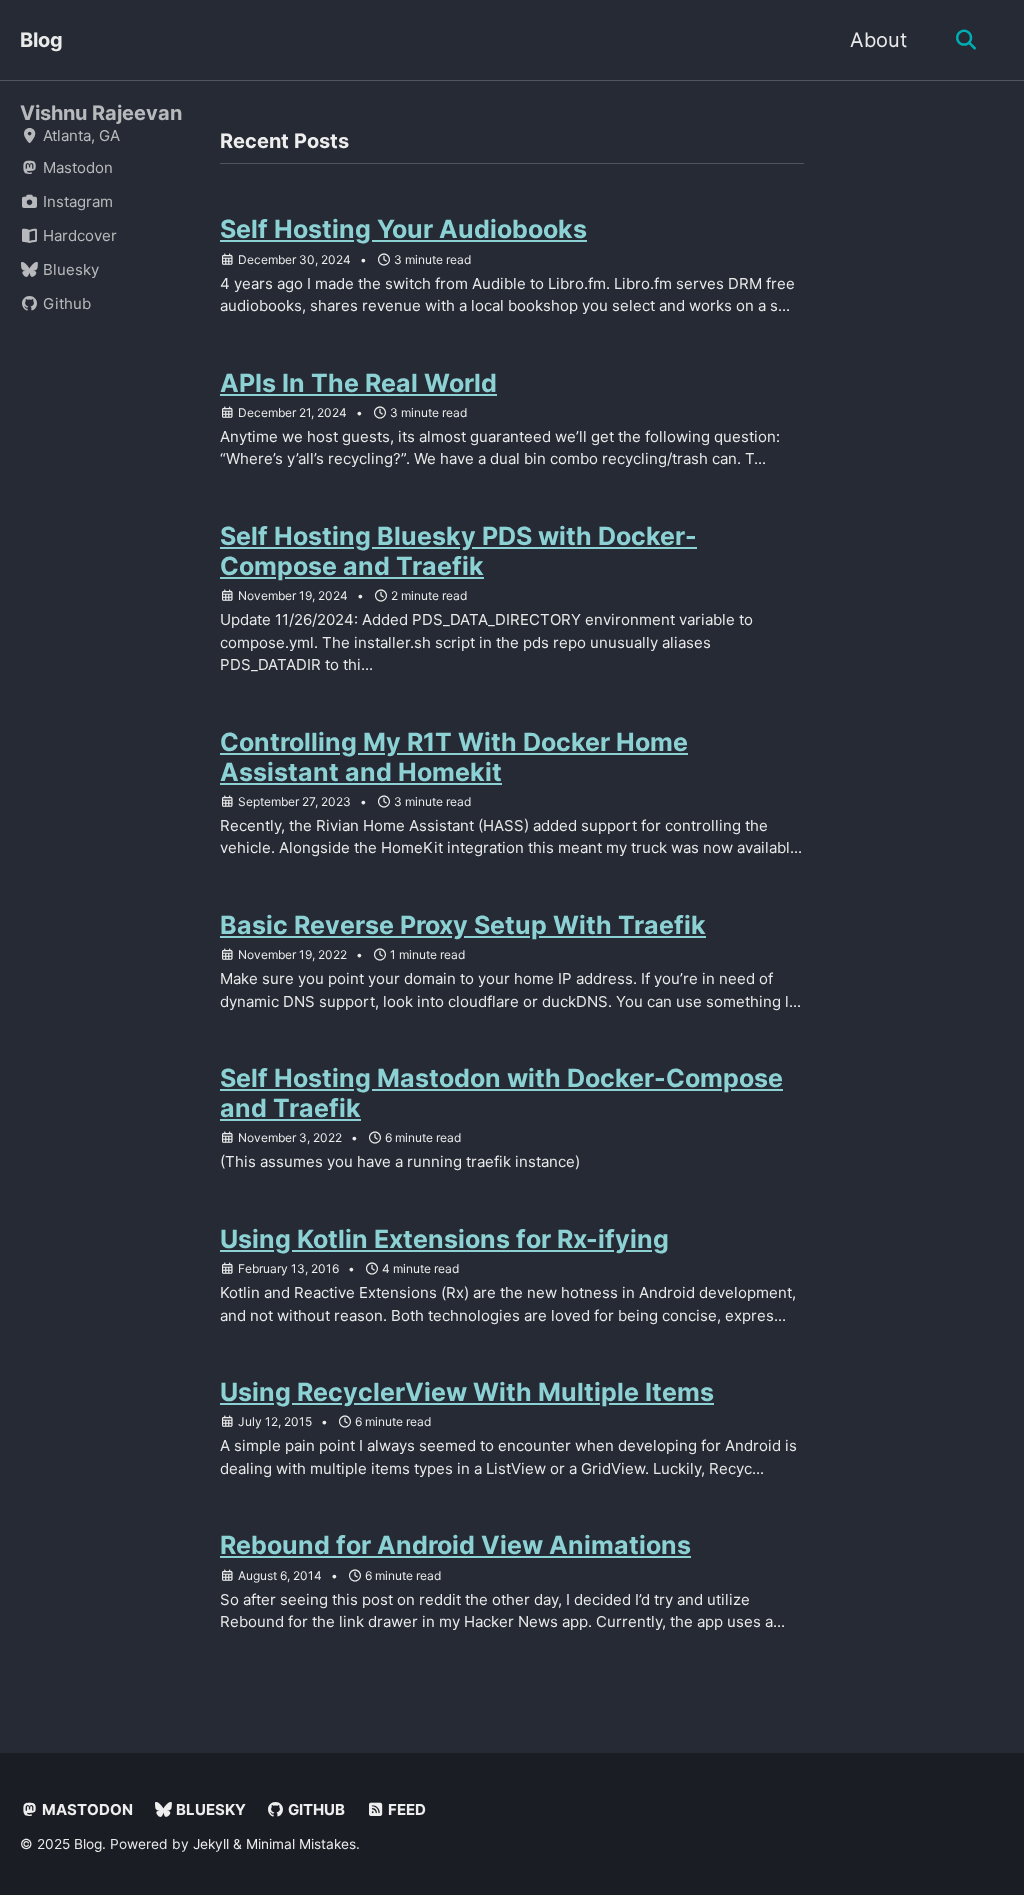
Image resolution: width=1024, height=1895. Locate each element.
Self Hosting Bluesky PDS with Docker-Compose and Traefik (458, 551)
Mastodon (76, 167)
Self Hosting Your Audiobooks (403, 229)
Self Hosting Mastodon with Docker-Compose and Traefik (501, 1093)
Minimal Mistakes (301, 1844)
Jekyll (211, 1844)
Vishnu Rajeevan (101, 113)
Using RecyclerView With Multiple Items (467, 1392)
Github (65, 303)
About (878, 40)
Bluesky (69, 269)
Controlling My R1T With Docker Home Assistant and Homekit (454, 757)
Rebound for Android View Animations (455, 1545)
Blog (41, 40)
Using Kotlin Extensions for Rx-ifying (444, 1239)
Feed (405, 1809)
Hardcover (78, 235)
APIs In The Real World (358, 383)
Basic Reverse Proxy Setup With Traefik (463, 925)
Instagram (76, 201)
